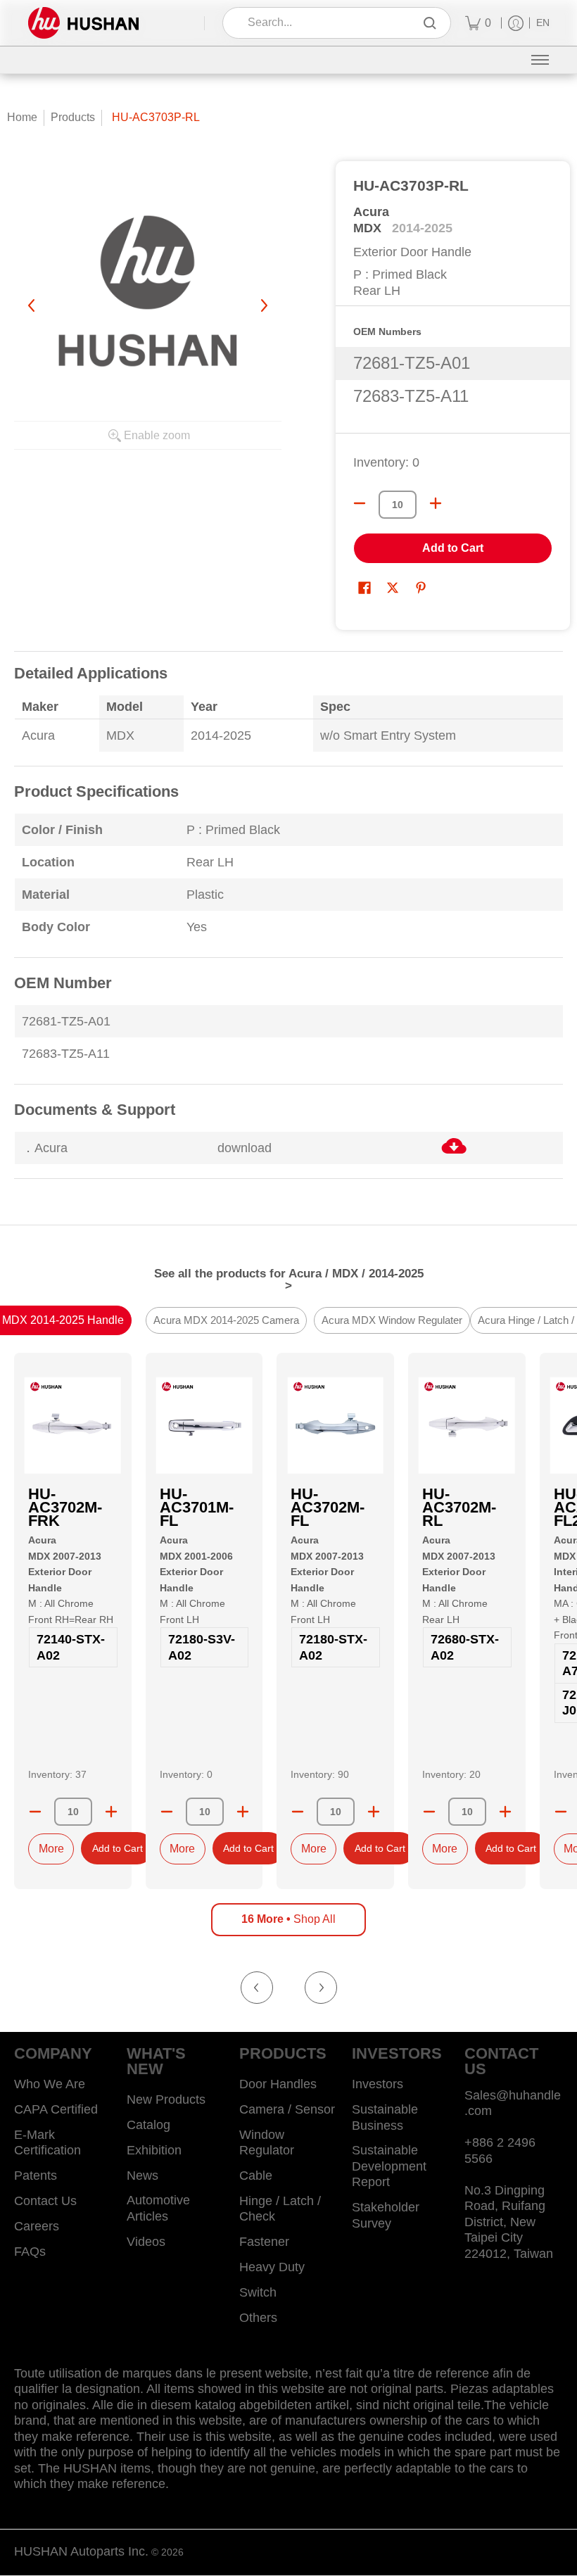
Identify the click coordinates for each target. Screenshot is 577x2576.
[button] (364, 589)
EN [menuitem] (543, 23)
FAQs (30, 2252)
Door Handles (278, 2084)
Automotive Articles (158, 2208)
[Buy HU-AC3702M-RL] (467, 1426)
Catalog (148, 2125)
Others (258, 2318)
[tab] (226, 1321)
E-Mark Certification (47, 2143)
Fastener (264, 2242)
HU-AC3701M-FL (197, 1507)
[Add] (111, 1812)
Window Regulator (267, 2143)
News (142, 2176)
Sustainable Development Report (389, 2166)
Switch (258, 2292)
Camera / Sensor (287, 2109)
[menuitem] (478, 23)
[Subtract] (35, 1812)
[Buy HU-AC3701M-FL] (204, 1426)
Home (22, 117)
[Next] (263, 305)
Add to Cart (453, 548)
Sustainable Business (385, 2117)
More (51, 1849)
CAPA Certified (56, 2109)
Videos (146, 2242)
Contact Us (45, 2201)
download (245, 1148)
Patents (36, 2176)
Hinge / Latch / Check (280, 2209)
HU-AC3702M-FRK (65, 1507)
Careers (37, 2226)
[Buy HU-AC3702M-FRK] (73, 1426)
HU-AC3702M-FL (328, 1507)
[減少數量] (360, 503)
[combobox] (327, 23)
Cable (256, 2176)
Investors (378, 2084)
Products (73, 117)
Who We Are (50, 2084)
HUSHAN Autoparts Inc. (81, 2551)
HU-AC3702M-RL (459, 1507)
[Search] (430, 23)
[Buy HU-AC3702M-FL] (335, 1426)
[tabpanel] (288, 924)
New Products (166, 2100)
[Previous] (32, 305)
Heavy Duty (272, 2267)
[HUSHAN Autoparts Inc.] (83, 23)
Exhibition (154, 2150)
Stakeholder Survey (386, 2215)
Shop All (288, 1919)
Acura (371, 212)
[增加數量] (436, 503)
